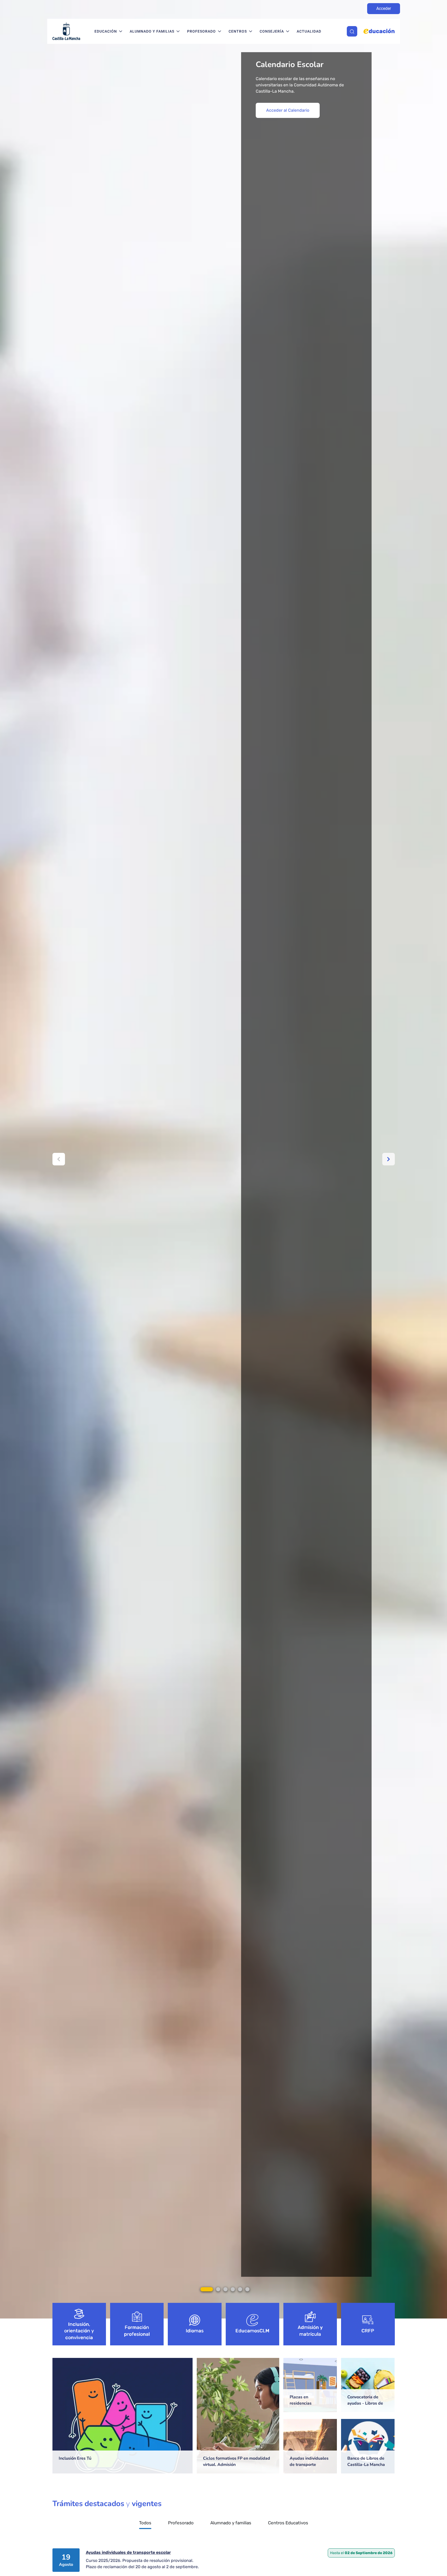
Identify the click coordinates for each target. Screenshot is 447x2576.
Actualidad (309, 31)
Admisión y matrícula (310, 2331)
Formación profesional (137, 2331)
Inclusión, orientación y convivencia (79, 2331)
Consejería (272, 31)
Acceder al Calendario (288, 110)
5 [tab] (240, 2289)
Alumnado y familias (152, 31)
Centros (238, 31)
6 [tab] (247, 2289)
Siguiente (389, 1159)
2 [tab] (218, 2289)
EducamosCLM (252, 2331)
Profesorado (201, 31)
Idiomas (195, 2331)
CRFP (368, 2331)
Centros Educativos (288, 2523)
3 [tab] (225, 2289)
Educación (106, 31)
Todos (145, 2523)
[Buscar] (352, 31)
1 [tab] (207, 2289)
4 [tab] (233, 2289)
